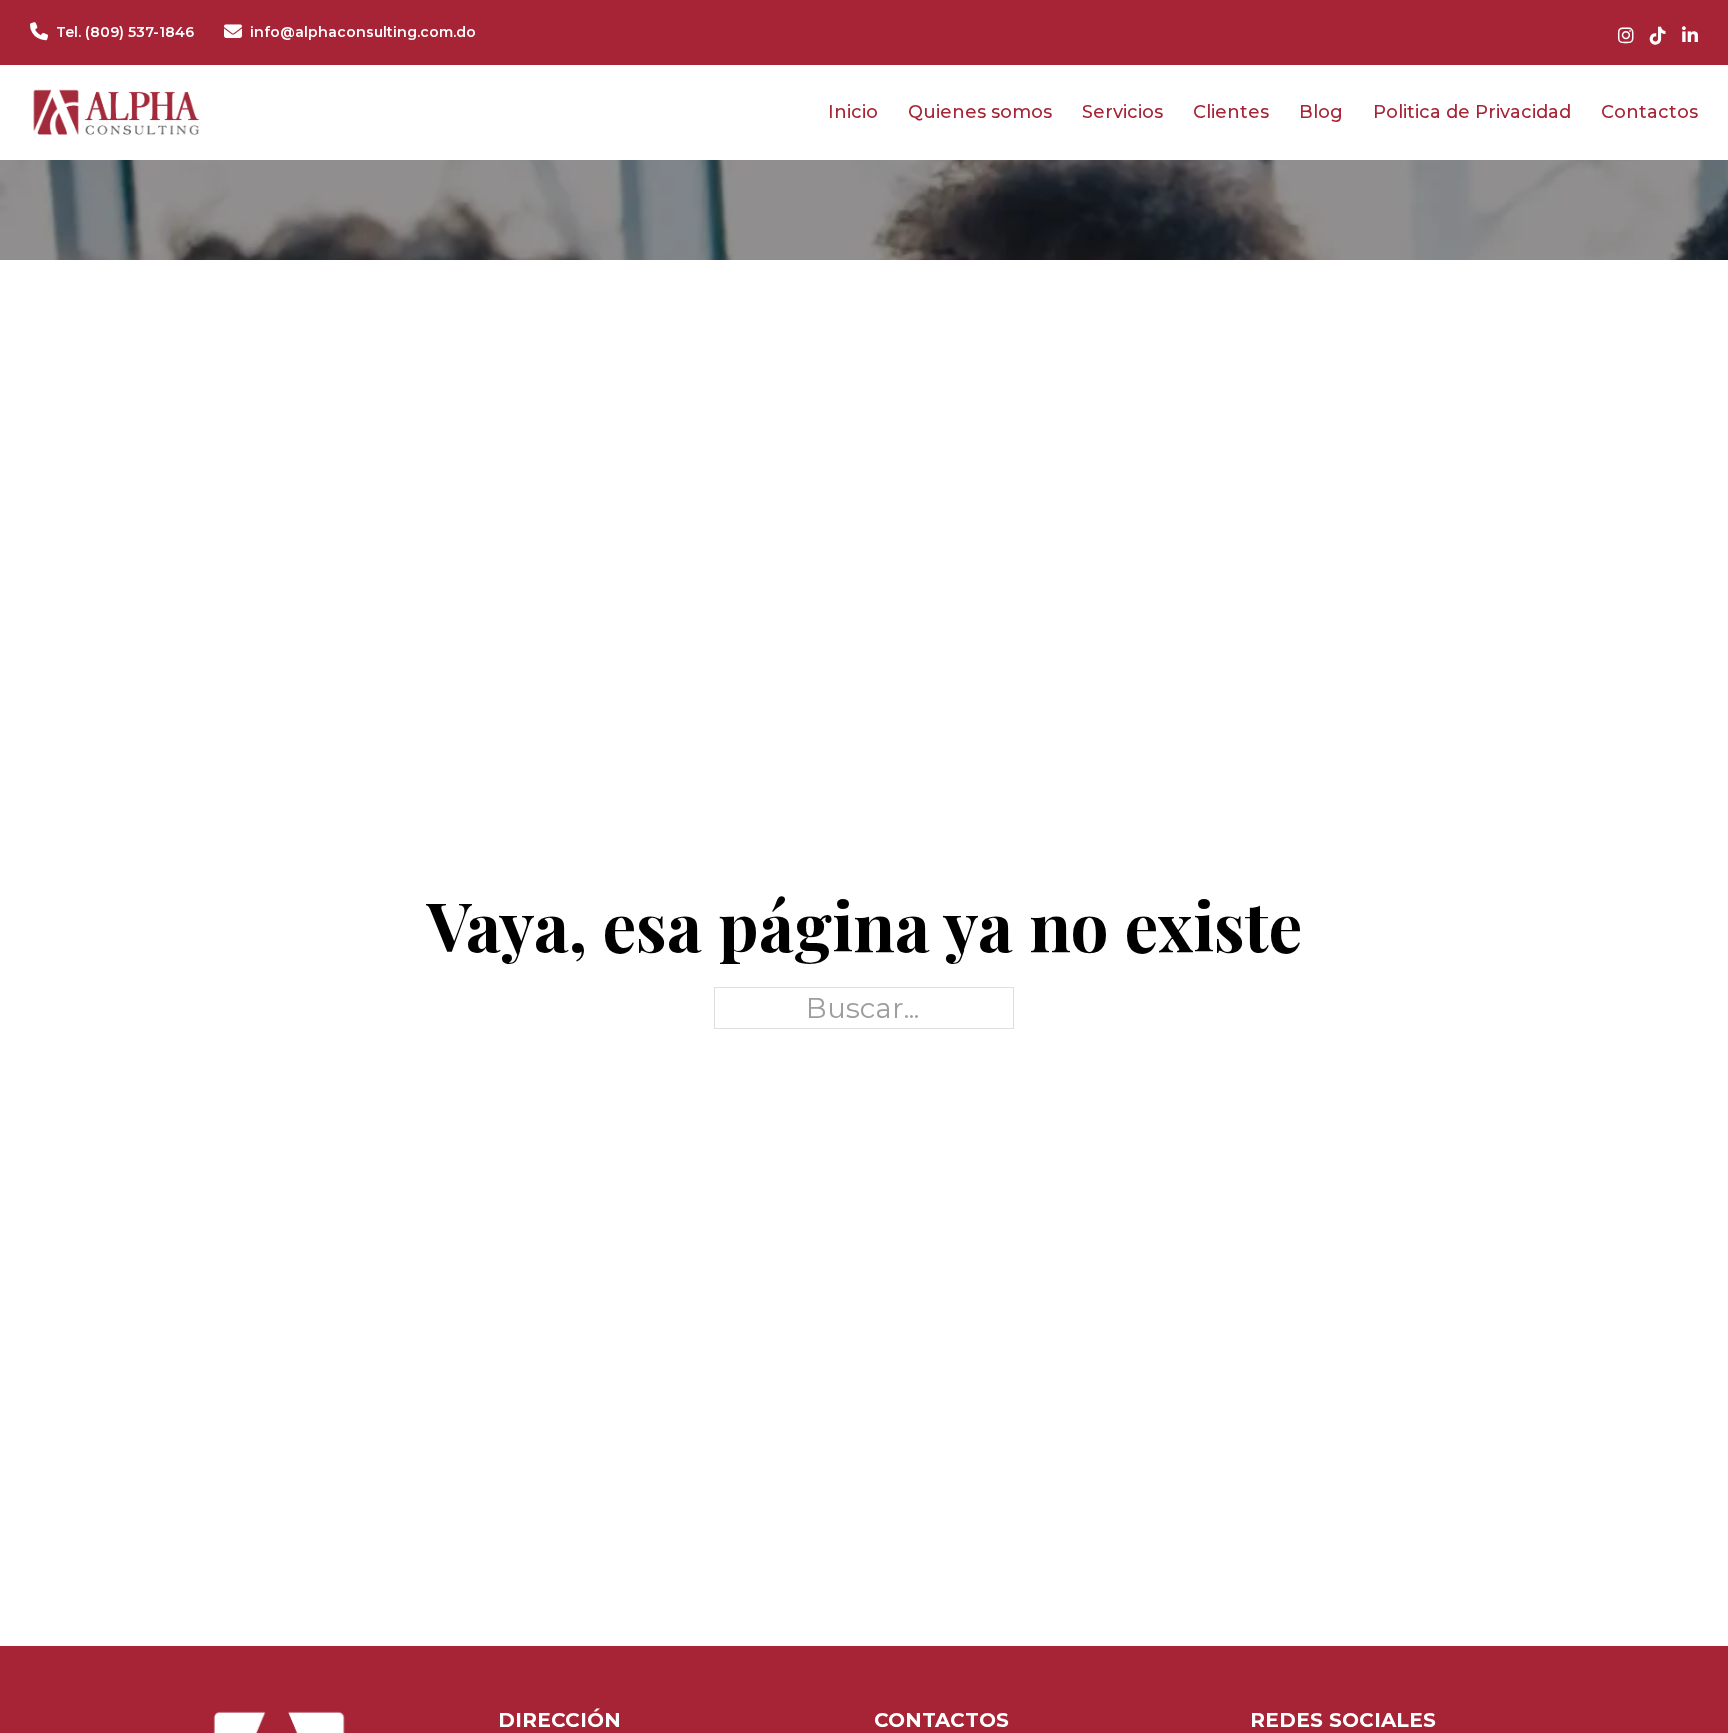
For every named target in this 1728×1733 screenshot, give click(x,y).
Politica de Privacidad (1472, 112)
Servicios (1122, 112)
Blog (1321, 112)
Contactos (1649, 112)
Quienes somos (980, 112)
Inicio (853, 112)
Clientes (1231, 112)
